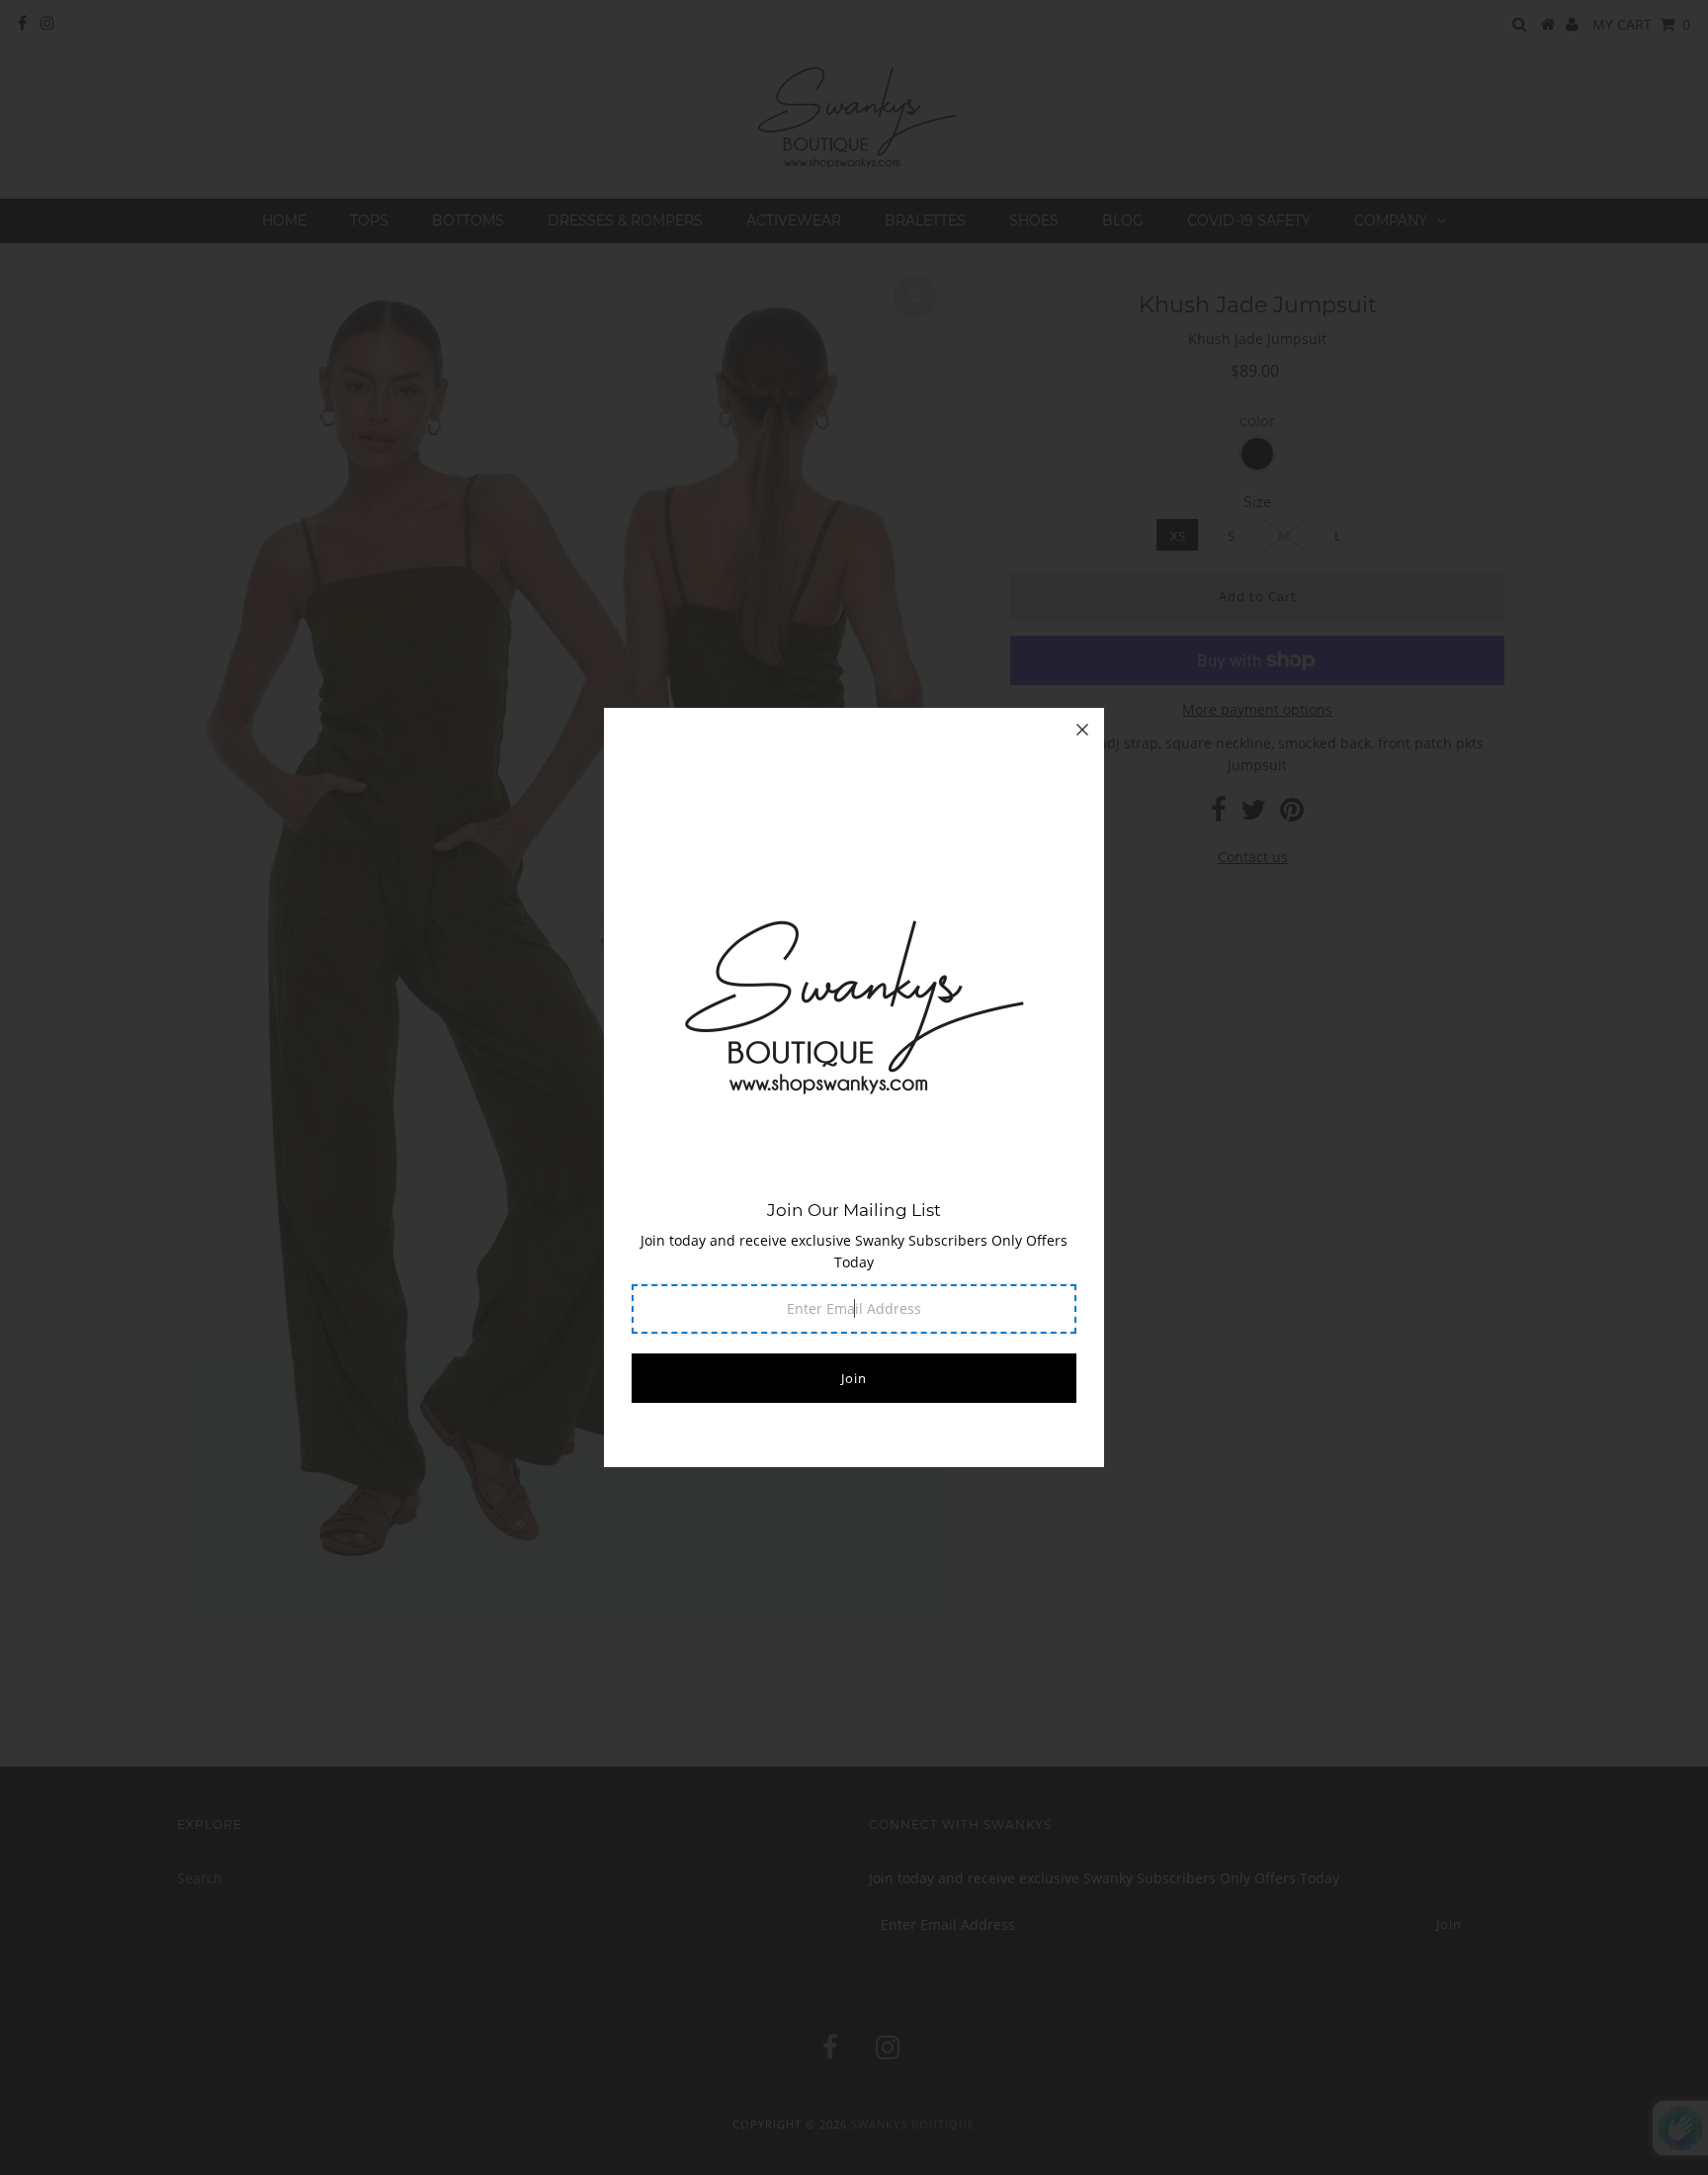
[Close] (1082, 730)
